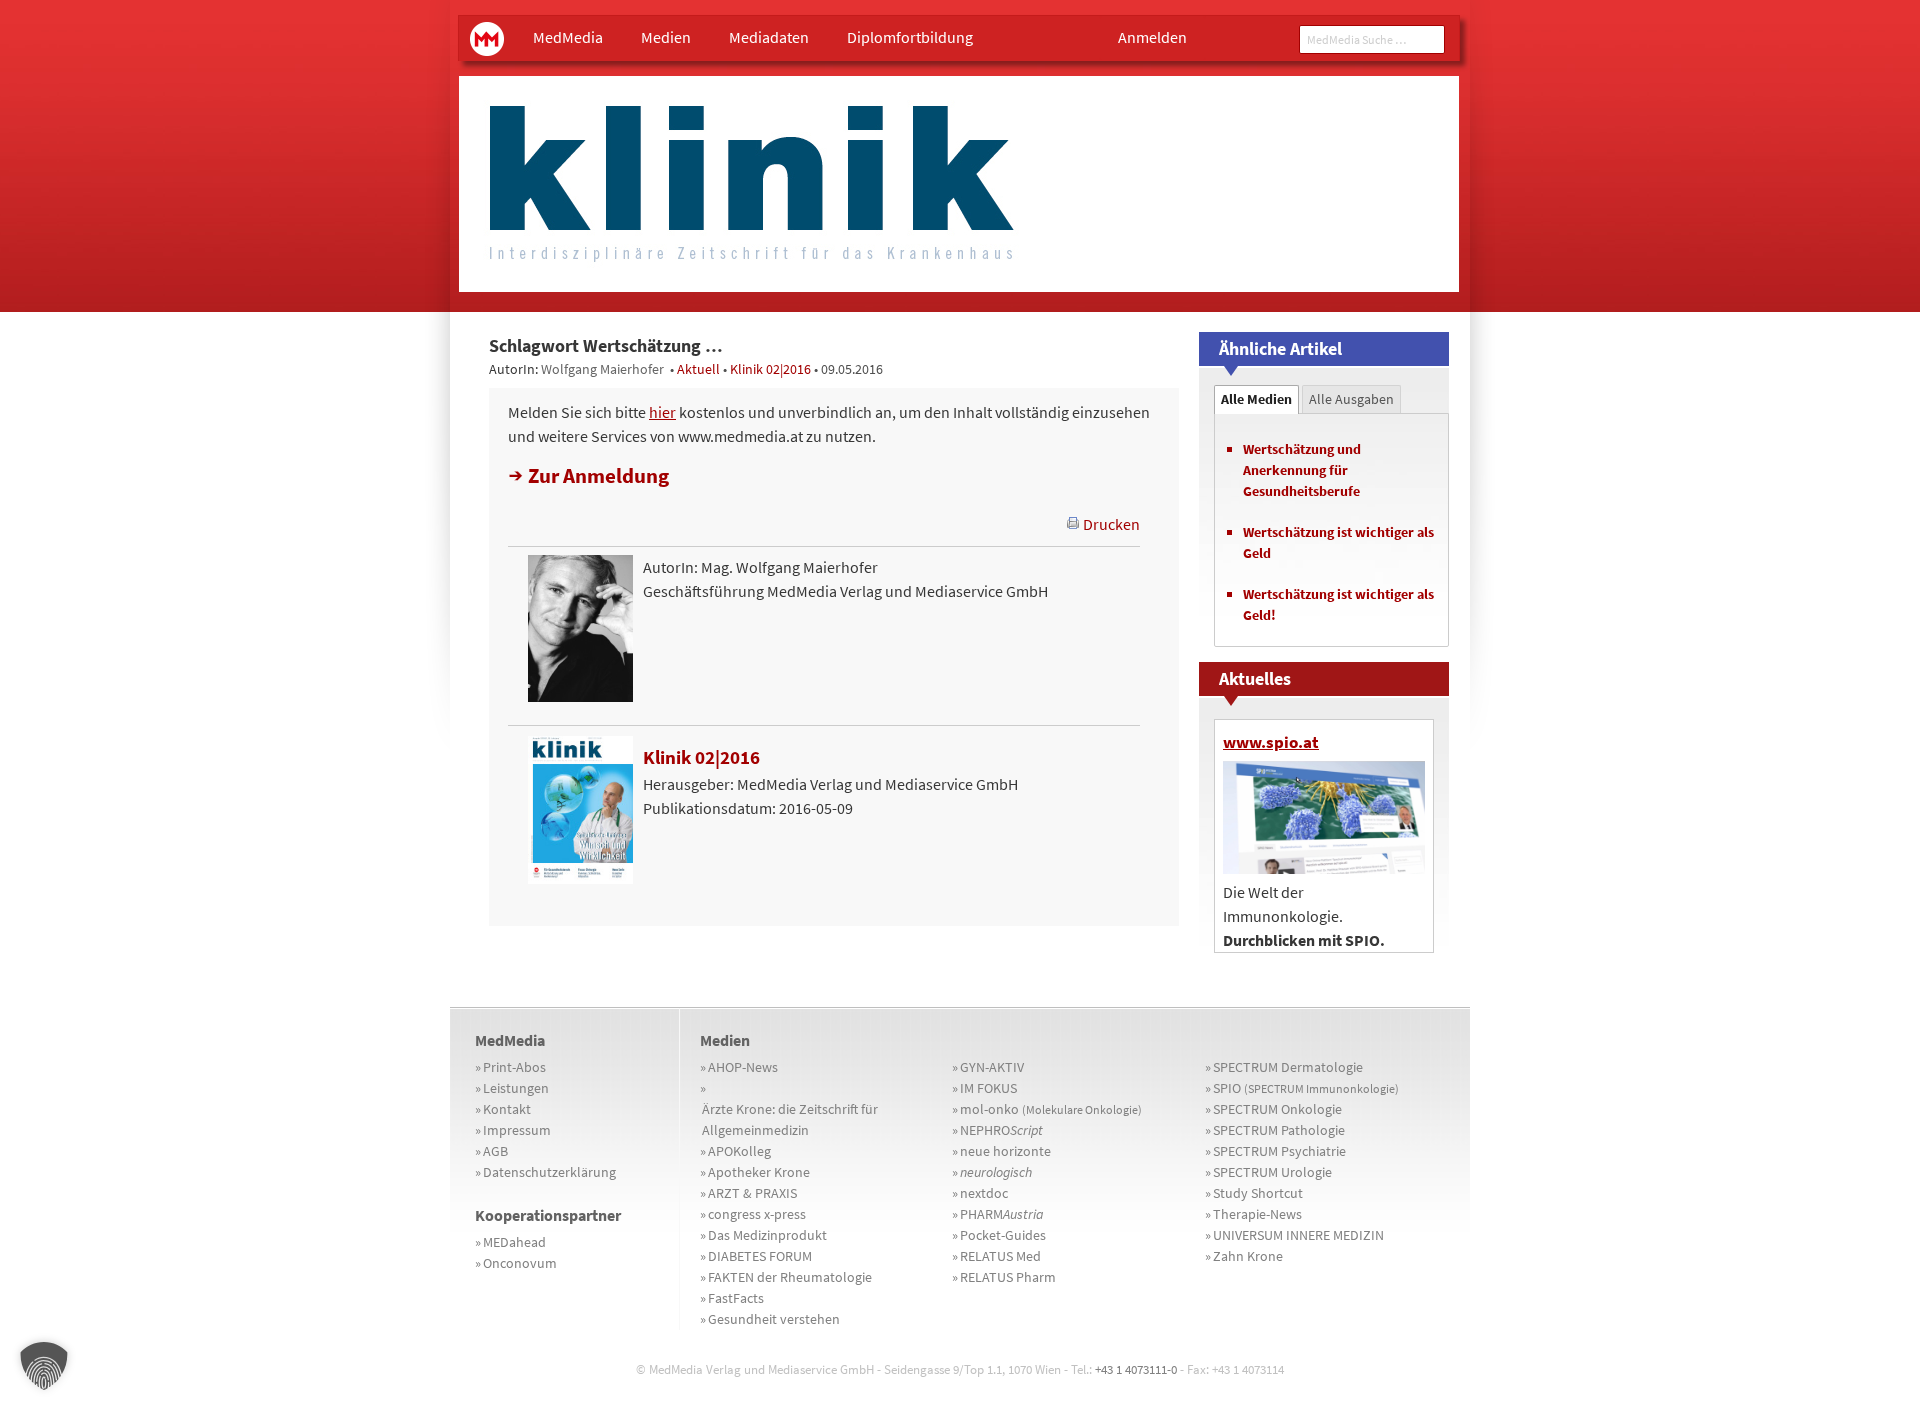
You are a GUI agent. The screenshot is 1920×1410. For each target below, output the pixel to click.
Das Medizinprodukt (767, 1235)
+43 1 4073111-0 (1136, 1369)
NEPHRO (1001, 1130)
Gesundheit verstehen (774, 1319)
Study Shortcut (1258, 1193)
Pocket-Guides (1003, 1235)
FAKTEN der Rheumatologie (790, 1277)
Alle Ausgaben (1351, 399)
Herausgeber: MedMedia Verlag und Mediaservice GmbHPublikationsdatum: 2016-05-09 (830, 782)
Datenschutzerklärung (549, 1172)
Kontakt (507, 1109)
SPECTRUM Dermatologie (1288, 1067)
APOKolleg (739, 1151)
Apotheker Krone (759, 1172)
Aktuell (698, 369)
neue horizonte (1005, 1151)
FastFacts (736, 1298)
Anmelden (1152, 37)
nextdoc (984, 1193)
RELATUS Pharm (1008, 1277)
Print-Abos (514, 1067)
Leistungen (516, 1088)
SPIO (1306, 1088)
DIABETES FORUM (760, 1256)
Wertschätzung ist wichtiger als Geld (1338, 542)
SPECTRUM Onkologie (1277, 1109)
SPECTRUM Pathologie (1279, 1130)
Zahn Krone (1248, 1256)
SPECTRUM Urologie (1272, 1172)
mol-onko (1051, 1109)
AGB (495, 1151)
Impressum (517, 1130)
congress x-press (757, 1214)
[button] (44, 1366)
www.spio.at (1271, 742)
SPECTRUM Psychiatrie (1279, 1151)
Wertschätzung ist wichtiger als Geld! (1338, 604)
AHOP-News (743, 1067)
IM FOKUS (988, 1088)
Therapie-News (1257, 1214)
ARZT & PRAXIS (752, 1193)
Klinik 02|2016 (770, 369)
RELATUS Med (1000, 1256)
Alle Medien (1256, 399)
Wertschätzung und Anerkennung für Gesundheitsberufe (1302, 470)
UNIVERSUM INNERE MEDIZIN (1298, 1235)
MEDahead (514, 1242)
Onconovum (520, 1263)
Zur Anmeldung (598, 475)
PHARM (1002, 1214)
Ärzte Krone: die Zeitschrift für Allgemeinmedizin (790, 1119)
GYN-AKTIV (992, 1067)
